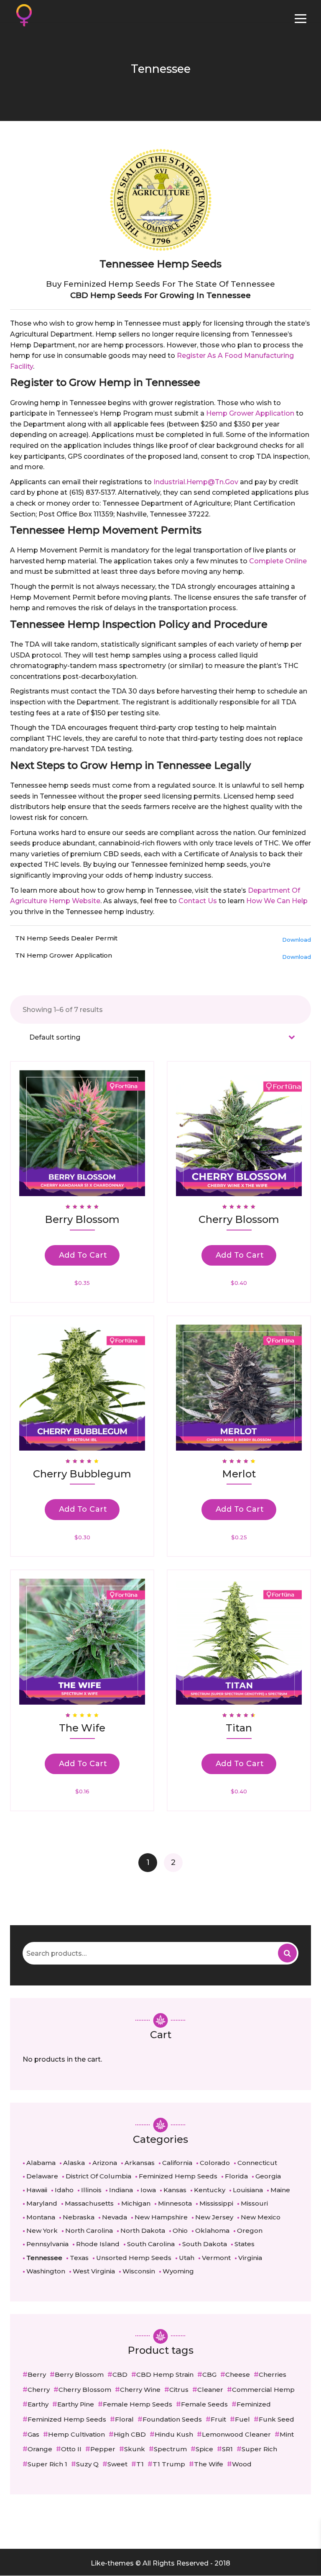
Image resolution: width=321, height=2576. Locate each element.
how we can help (277, 901)
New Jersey (214, 2217)
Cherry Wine (140, 2390)
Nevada (115, 2217)
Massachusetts (89, 2203)
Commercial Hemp (263, 2390)
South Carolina (151, 2244)
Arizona (105, 2163)
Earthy (38, 2404)
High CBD (130, 2434)
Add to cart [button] (83, 1255)
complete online (278, 561)
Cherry (39, 2390)
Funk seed (276, 2419)
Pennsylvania (47, 2244)
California (177, 2163)
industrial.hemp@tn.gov (196, 482)
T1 (140, 2464)
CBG (209, 2374)
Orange (40, 2449)
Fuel (242, 2419)
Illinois (91, 2190)
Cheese (238, 2374)
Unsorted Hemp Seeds (134, 2258)
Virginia (250, 2258)
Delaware (42, 2176)
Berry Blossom (79, 2374)
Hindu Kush (174, 2434)
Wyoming (178, 2271)
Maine (280, 2190)
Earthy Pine (76, 2404)
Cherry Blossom (85, 2390)
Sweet (117, 2464)
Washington (46, 2271)
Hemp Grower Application (250, 413)
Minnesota (175, 2203)
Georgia (268, 2176)
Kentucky (210, 2190)
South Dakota (205, 2244)
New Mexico (261, 2217)
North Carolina (89, 2231)
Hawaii (37, 2190)
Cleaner (210, 2390)
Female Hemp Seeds (138, 2404)
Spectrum (170, 2449)
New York (42, 2231)
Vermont (216, 2258)
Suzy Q (87, 2464)
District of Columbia (98, 2176)
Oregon (250, 2231)
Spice (204, 2449)
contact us (198, 901)
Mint (287, 2434)
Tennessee (44, 2258)
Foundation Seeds (172, 2419)
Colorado (215, 2163)
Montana (41, 2217)
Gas (33, 2434)
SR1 (227, 2449)
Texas (79, 2258)
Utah (187, 2258)
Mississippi (216, 2203)
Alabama (41, 2163)
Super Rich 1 (47, 2464)
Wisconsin (139, 2271)
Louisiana (248, 2190)
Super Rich (259, 2449)
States (245, 2244)
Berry (37, 2374)
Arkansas (140, 2163)
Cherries (273, 2374)
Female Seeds (204, 2404)
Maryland (42, 2203)
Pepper (103, 2449)
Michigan (136, 2203)
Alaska (74, 2163)
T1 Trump (169, 2464)
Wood (242, 2464)
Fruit (218, 2419)
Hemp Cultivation (76, 2434)
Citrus (179, 2390)
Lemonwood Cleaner (236, 2434)
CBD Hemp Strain (165, 2374)
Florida (236, 2176)
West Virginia (94, 2271)
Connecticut (257, 2163)
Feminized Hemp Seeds (178, 2176)
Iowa (148, 2190)
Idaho (64, 2190)
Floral (124, 2419)
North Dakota (143, 2231)
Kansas (175, 2190)
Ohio (180, 2231)
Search (287, 1953)
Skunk (135, 2449)
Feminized (254, 2404)
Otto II (71, 2449)
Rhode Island (98, 2244)
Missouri (254, 2203)
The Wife (209, 2464)
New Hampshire (161, 2217)
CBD (120, 2374)
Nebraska (79, 2217)
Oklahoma (212, 2231)
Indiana (121, 2190)
